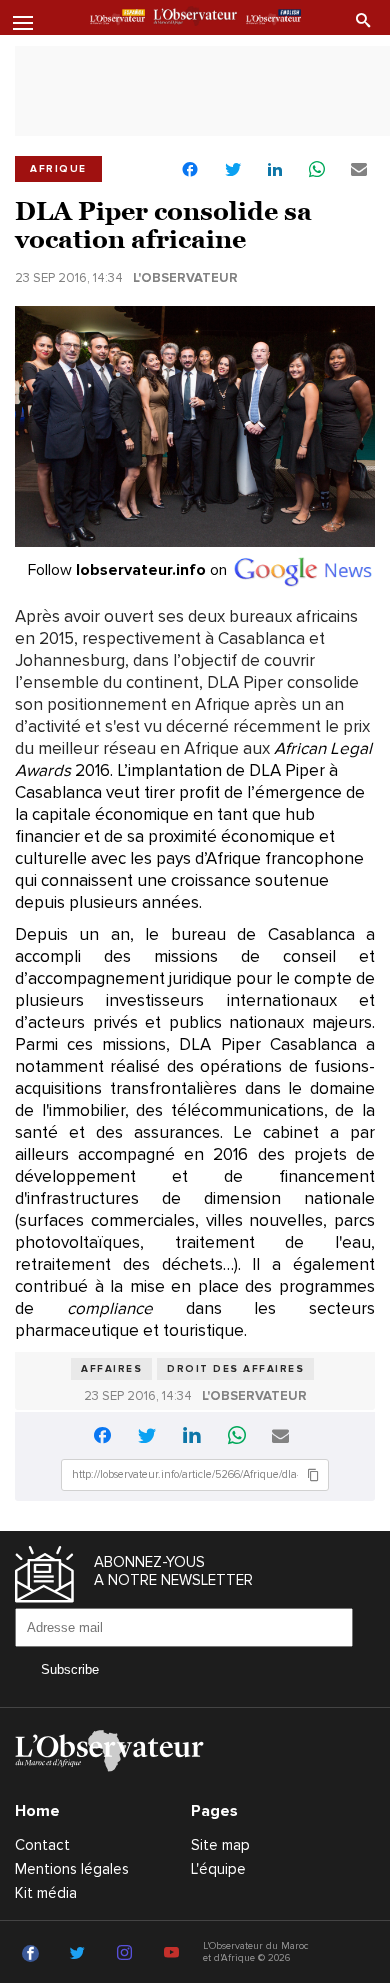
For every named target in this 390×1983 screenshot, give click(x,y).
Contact (42, 1845)
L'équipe (218, 1869)
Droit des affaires (235, 1369)
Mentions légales (72, 1869)
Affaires (111, 1369)
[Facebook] (33, 1954)
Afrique (58, 169)
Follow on (129, 570)
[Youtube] (174, 1954)
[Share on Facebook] (190, 171)
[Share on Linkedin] (275, 170)
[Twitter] (80, 1954)
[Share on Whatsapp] (317, 170)
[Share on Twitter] (233, 170)
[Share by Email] (359, 170)
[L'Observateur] (117, 19)
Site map (220, 1845)
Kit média (46, 1893)
